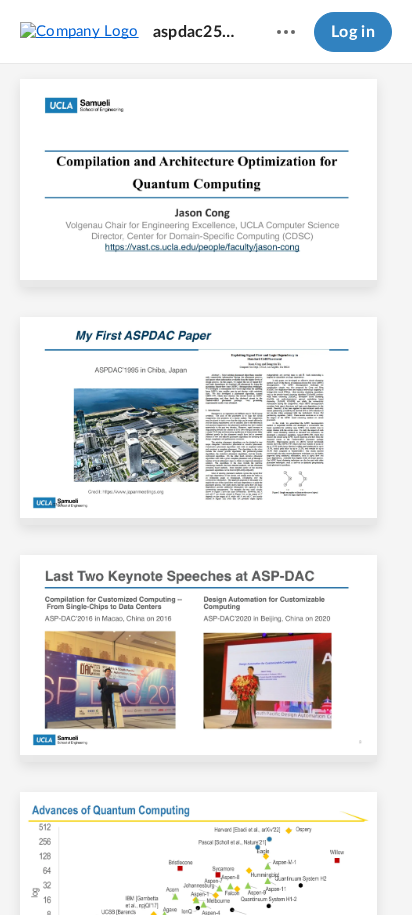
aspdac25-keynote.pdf (196, 32)
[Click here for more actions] (286, 32)
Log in (353, 32)
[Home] (79, 31)
